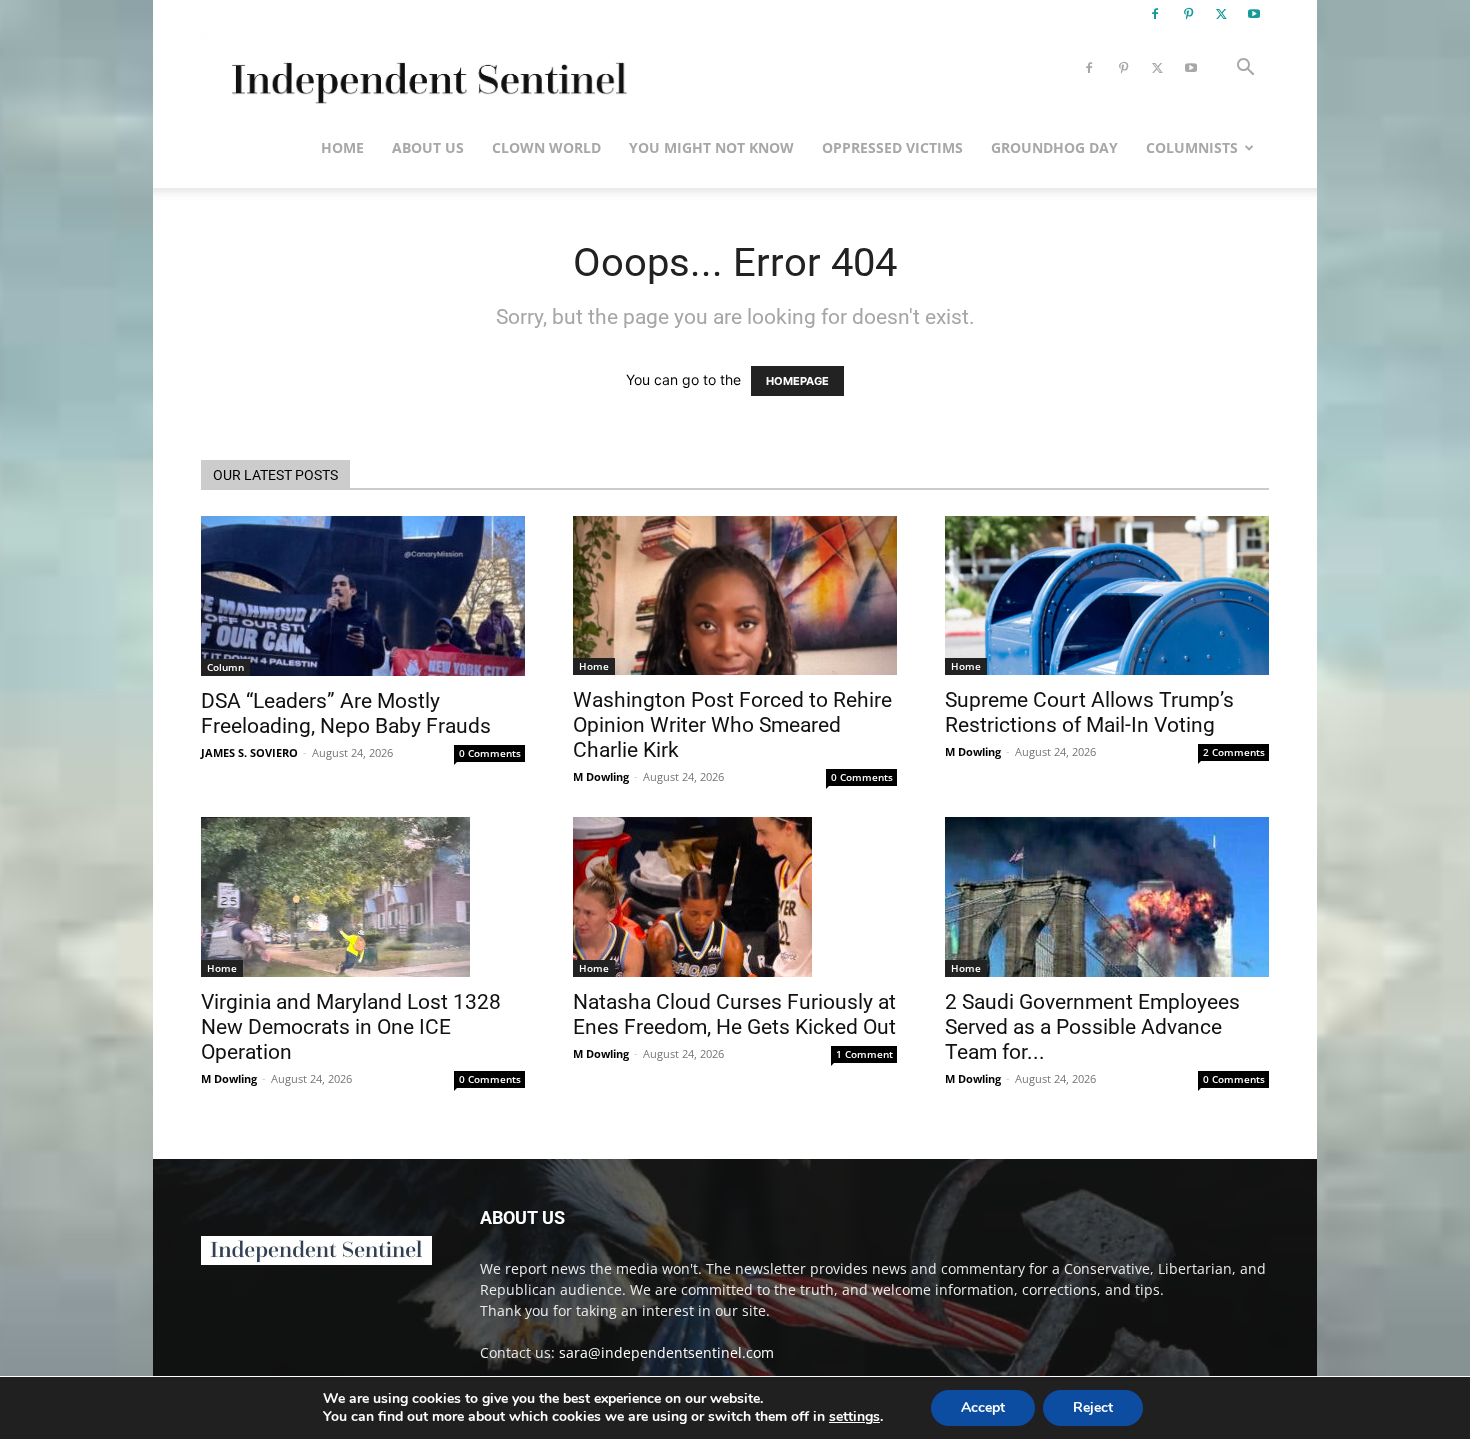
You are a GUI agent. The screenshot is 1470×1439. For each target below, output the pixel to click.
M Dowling (601, 776)
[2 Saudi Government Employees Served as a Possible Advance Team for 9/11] (1107, 897)
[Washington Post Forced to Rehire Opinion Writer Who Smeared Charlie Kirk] (735, 595)
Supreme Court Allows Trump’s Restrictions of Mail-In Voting (1089, 712)
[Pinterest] (1188, 14)
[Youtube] (1254, 14)
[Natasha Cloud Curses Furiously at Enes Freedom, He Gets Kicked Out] (735, 897)
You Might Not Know (711, 147)
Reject (1093, 1407)
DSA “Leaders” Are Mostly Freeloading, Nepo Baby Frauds (346, 713)
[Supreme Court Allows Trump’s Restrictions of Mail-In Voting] (1107, 595)
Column (225, 667)
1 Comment (864, 1054)
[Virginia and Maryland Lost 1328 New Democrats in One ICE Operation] (363, 897)
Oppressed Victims (892, 147)
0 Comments (490, 753)
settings (854, 1417)
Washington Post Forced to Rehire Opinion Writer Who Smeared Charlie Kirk (732, 725)
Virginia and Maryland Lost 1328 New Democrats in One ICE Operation (351, 1027)
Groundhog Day (1054, 147)
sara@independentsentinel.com (666, 1352)
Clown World (546, 147)
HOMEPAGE (797, 381)
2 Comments (1234, 752)
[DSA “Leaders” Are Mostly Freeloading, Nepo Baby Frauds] (363, 596)
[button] (1245, 69)
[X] (1221, 14)
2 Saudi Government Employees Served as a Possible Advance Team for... (1092, 1027)
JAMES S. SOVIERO (249, 752)
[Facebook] (1155, 14)
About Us (428, 147)
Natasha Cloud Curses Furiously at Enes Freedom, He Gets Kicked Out (734, 1014)
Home (342, 147)
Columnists (1192, 147)
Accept (983, 1407)
